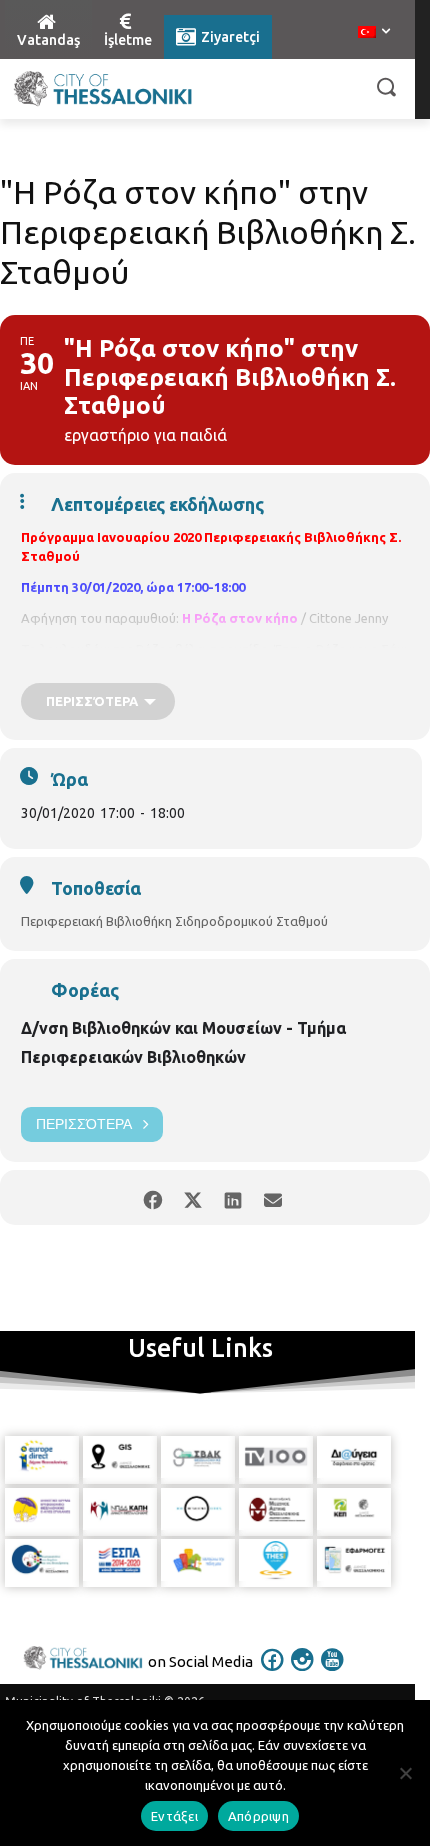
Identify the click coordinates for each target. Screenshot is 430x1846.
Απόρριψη (258, 1816)
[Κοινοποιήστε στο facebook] (152, 1197)
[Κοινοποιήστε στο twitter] (192, 1197)
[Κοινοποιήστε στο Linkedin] (232, 1197)
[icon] (273, 1673)
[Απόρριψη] (405, 1773)
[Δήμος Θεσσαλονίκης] (102, 89)
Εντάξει (174, 1816)
